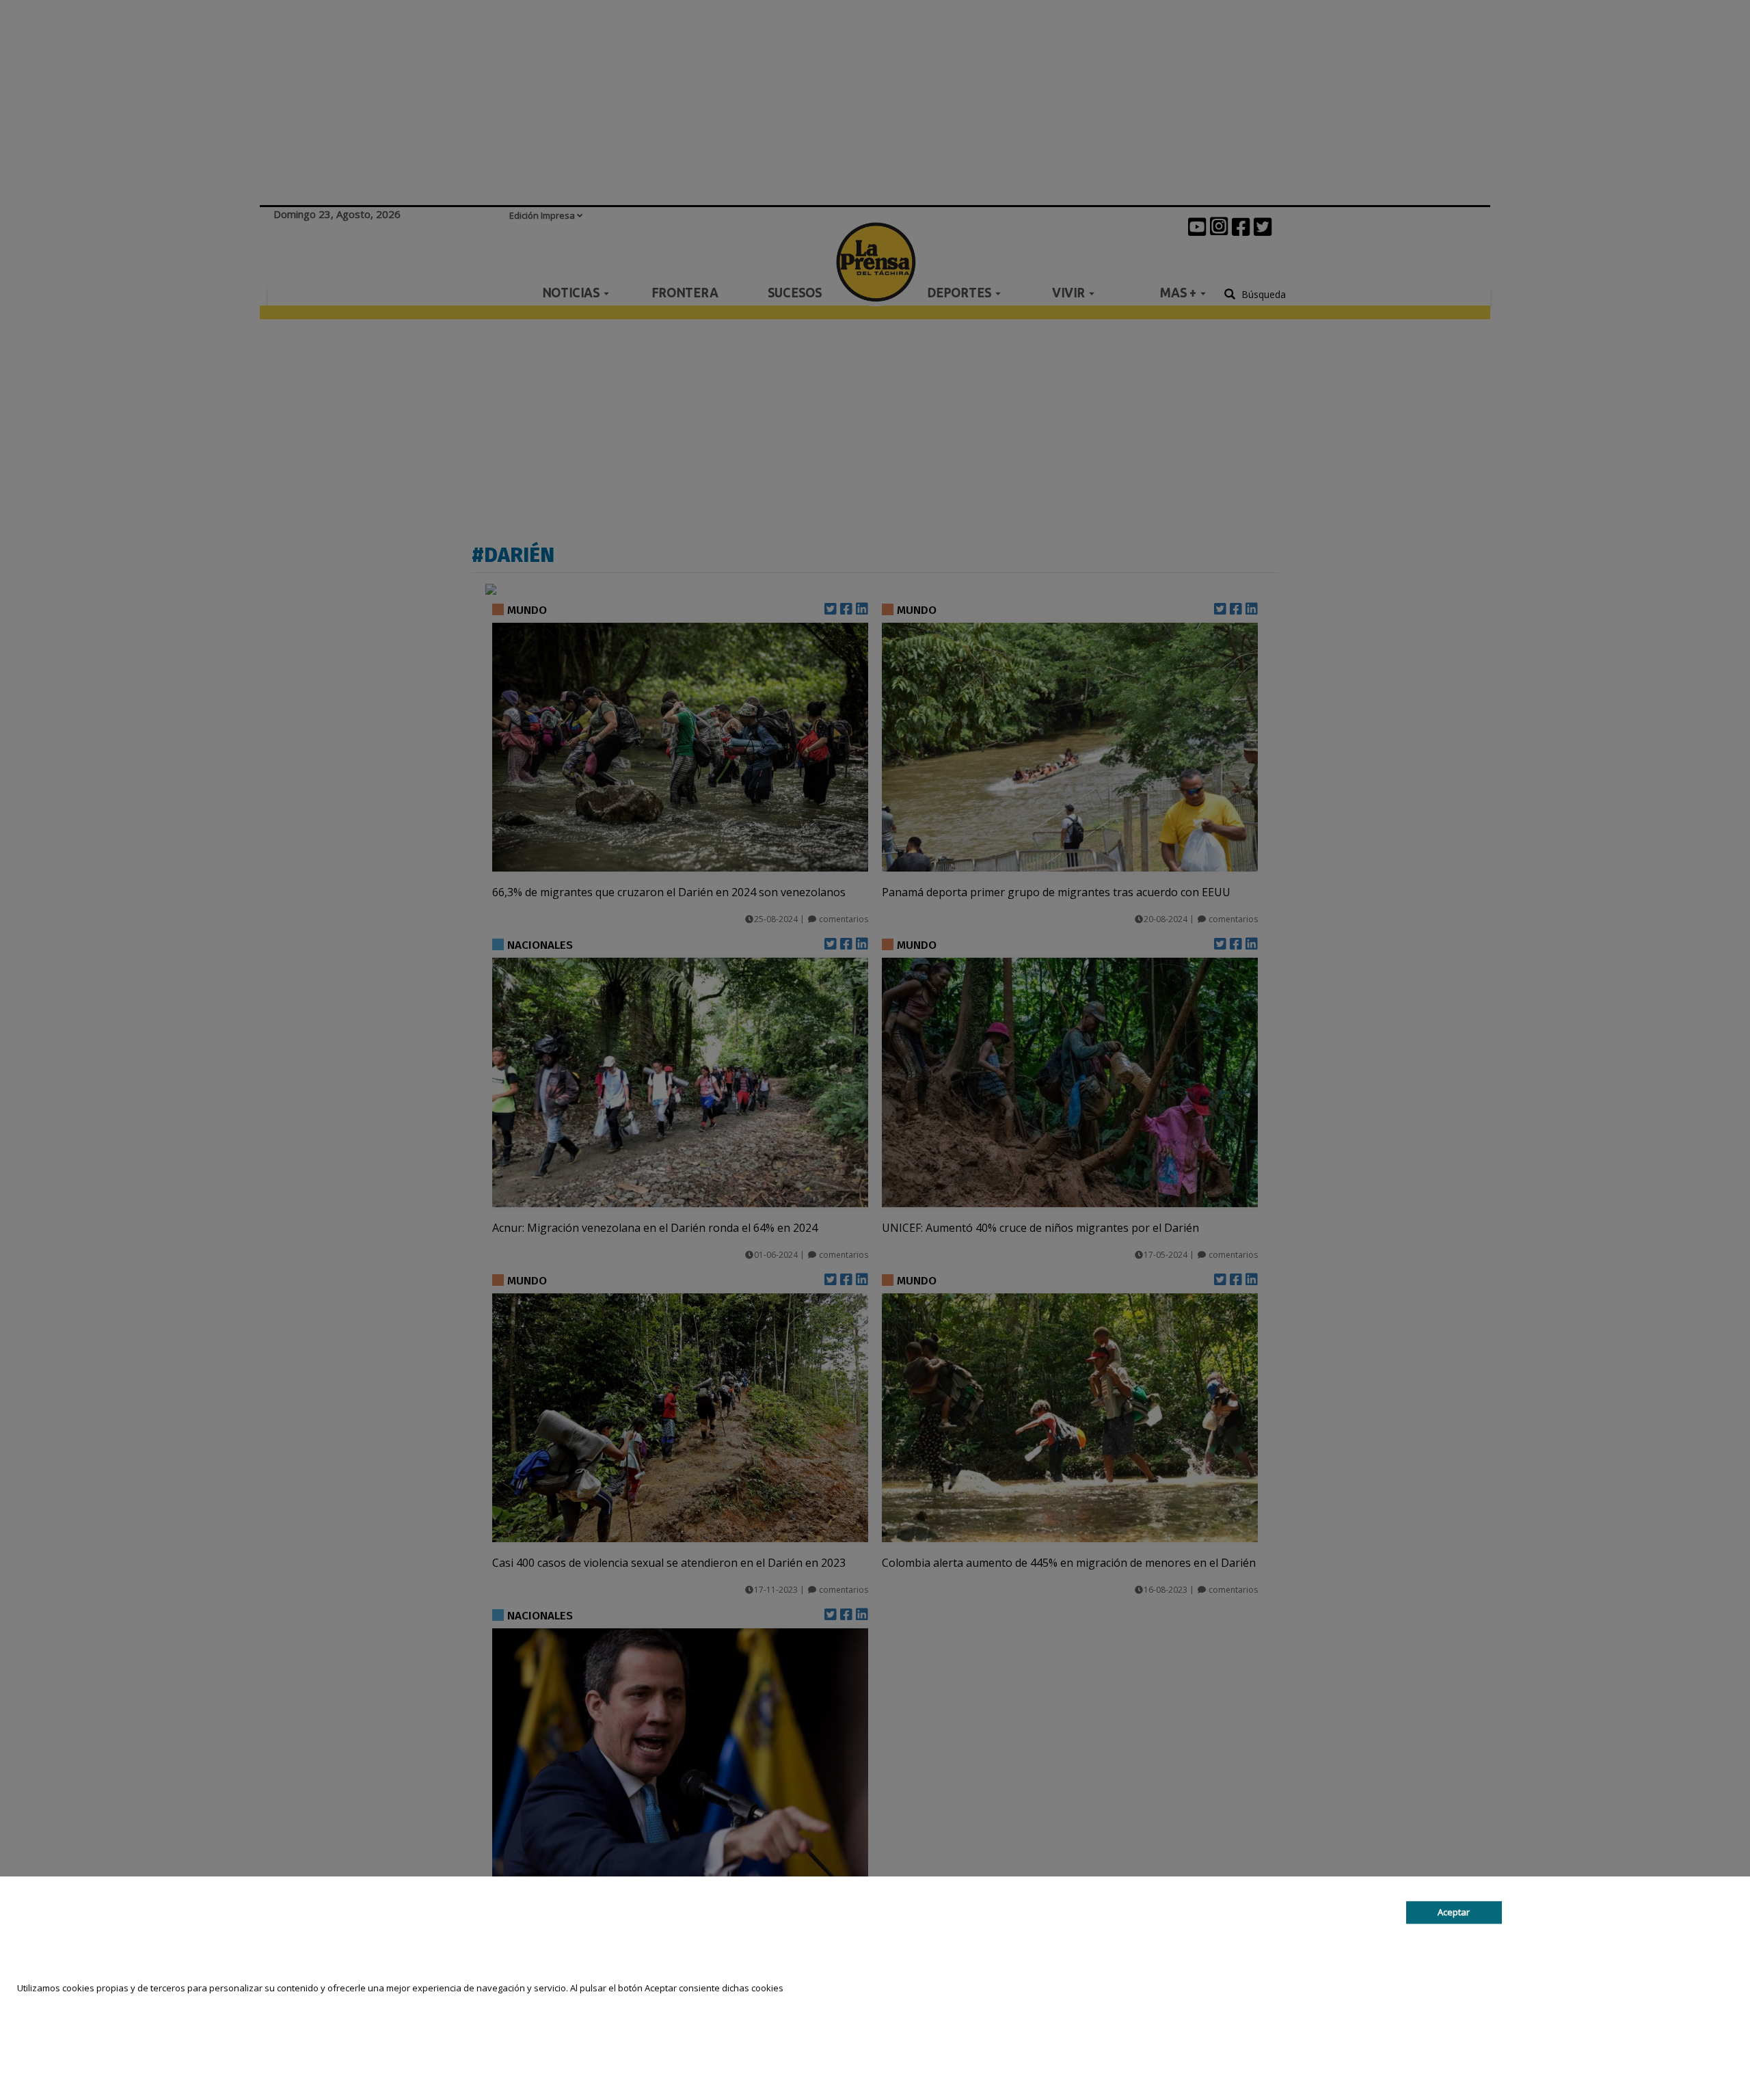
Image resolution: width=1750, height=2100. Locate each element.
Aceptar (1454, 1912)
